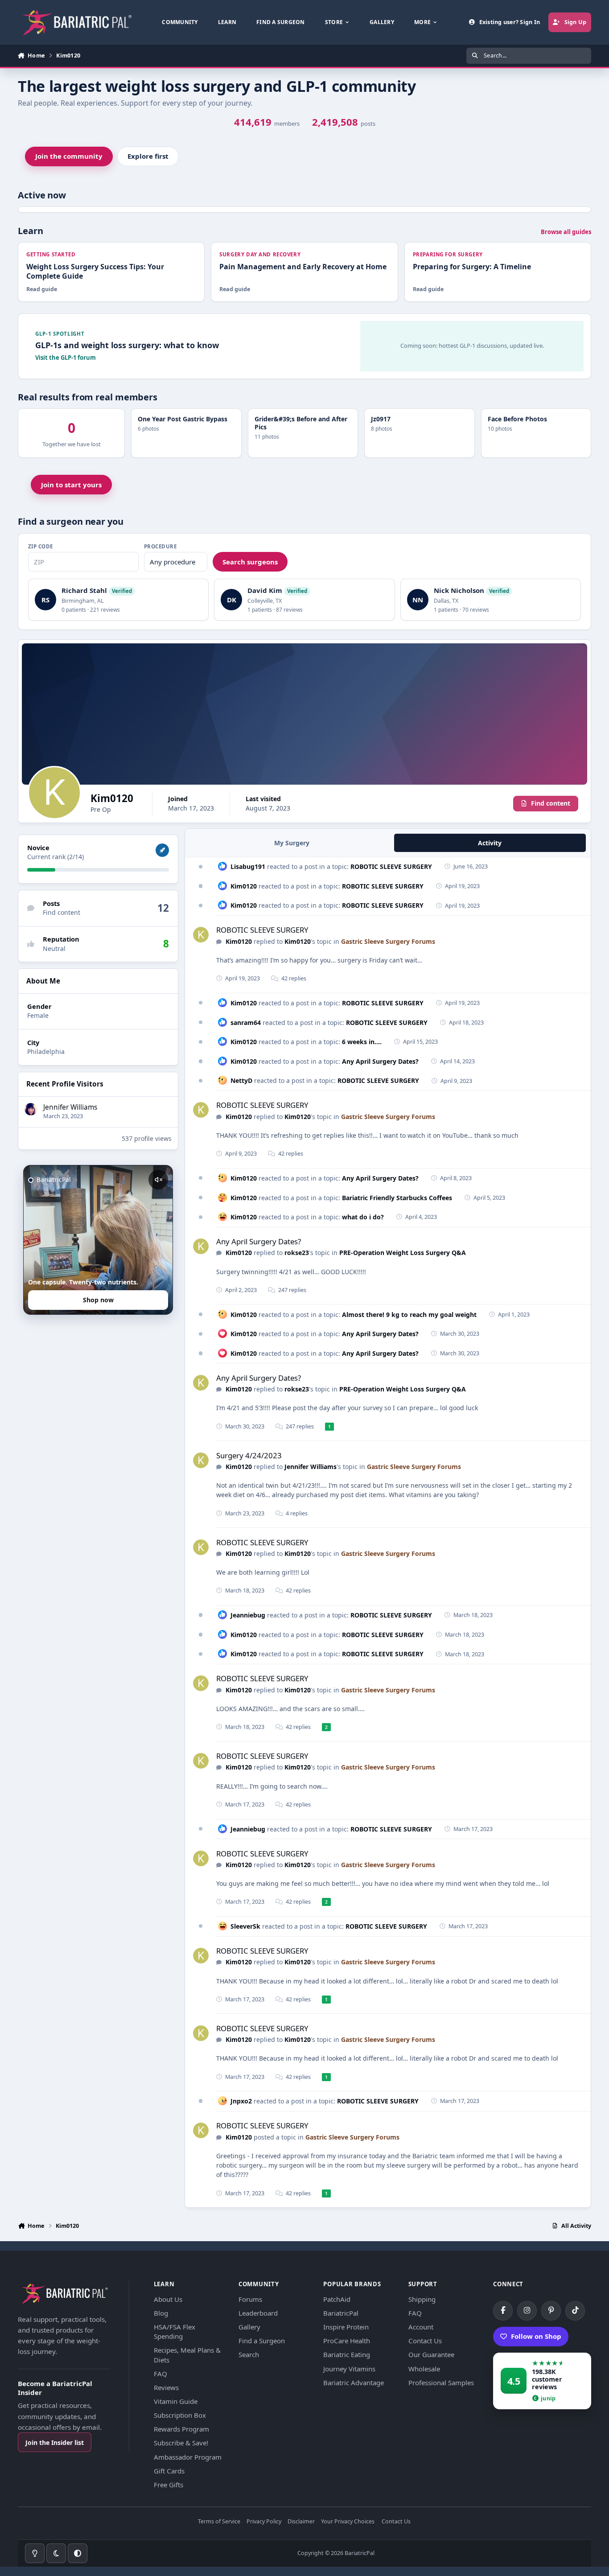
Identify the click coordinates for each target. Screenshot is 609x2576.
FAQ (160, 2374)
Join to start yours (71, 485)
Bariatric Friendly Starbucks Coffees (397, 1198)
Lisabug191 (248, 866)
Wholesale (424, 2369)
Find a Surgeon (262, 2341)
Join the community (69, 156)
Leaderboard (258, 2313)
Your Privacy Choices (348, 2522)
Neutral (54, 949)
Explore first (148, 156)
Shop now (98, 1300)
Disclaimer (301, 2522)
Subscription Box (180, 2415)
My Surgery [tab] (292, 843)
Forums (250, 2299)
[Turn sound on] (158, 1180)
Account (421, 2327)
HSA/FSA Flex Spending (175, 2331)
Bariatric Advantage (354, 2383)
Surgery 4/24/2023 (249, 1455)
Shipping (422, 2299)
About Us (168, 2299)
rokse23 (297, 1253)
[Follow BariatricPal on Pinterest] (551, 2311)
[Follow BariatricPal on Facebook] (503, 2311)
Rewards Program (181, 2429)
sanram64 (246, 1023)
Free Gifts (169, 2485)
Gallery (249, 2327)
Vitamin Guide (176, 2401)
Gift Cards (169, 2471)
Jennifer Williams (70, 1107)
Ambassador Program (188, 2457)
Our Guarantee (431, 2354)
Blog (161, 2313)
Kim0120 (244, 886)
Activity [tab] (490, 843)
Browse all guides (566, 232)
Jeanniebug (248, 1615)
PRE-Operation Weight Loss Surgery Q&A (403, 1253)
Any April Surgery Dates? (380, 1061)
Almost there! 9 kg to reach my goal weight (409, 1315)
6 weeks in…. (362, 1042)
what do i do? (363, 1217)
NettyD (241, 1080)
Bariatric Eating (347, 2354)
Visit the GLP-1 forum (66, 358)
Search (249, 2354)
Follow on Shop (536, 2336)
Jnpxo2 (241, 2101)
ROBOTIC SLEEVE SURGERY (391, 866)
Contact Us (425, 2341)
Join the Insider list (55, 2442)
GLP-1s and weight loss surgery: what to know (127, 345)
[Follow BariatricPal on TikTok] (575, 2311)
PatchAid (337, 2299)
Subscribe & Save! (181, 2443)
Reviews (166, 2387)
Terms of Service (219, 2522)
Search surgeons (250, 562)
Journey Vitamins (349, 2369)
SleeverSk (245, 1926)
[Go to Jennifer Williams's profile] (31, 1109)
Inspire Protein (346, 2327)
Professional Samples (441, 2383)
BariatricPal (341, 2313)
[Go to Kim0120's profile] (201, 935)
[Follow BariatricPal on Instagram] (527, 2311)
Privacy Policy (264, 2522)
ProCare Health (347, 2341)
